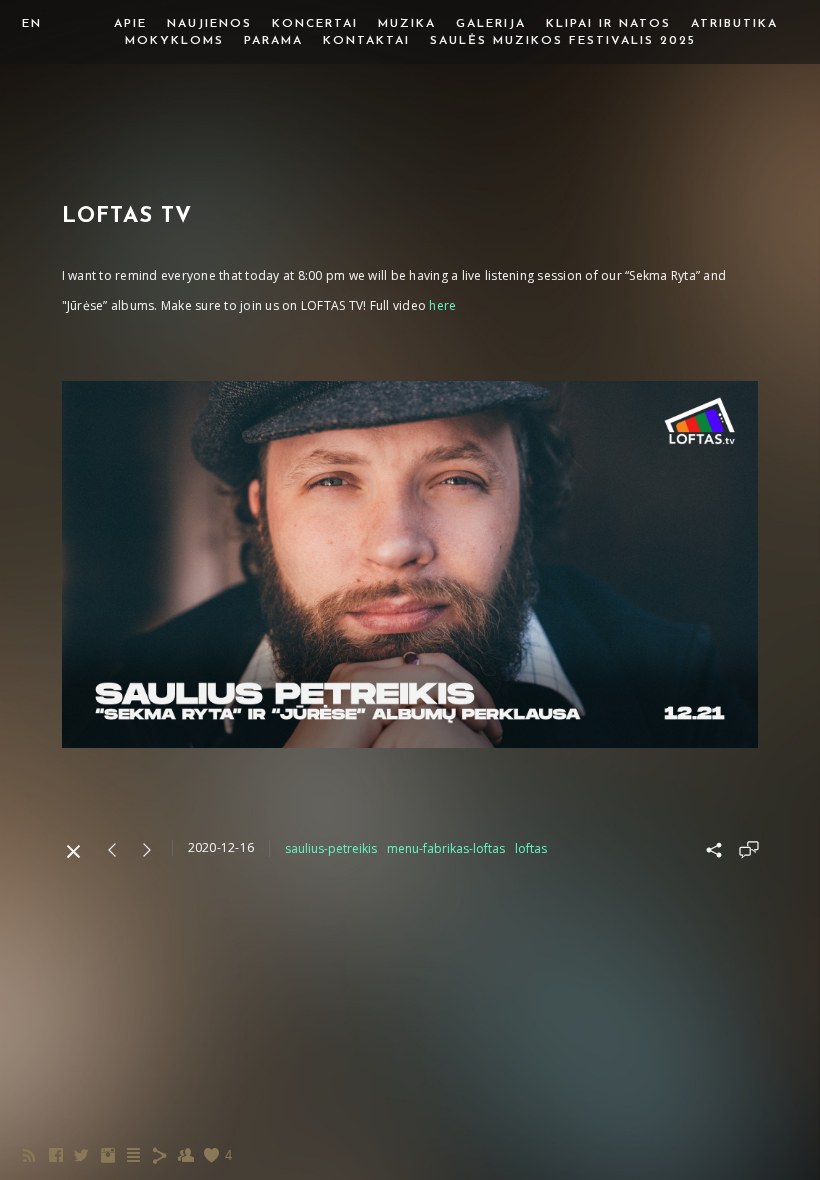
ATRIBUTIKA (734, 24)
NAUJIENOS (209, 24)
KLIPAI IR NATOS (608, 24)
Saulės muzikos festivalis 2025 (563, 41)
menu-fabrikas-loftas (446, 848)
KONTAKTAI (366, 41)
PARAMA (273, 41)
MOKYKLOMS (174, 41)
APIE (130, 24)
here (442, 305)
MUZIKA (407, 24)
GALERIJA (491, 24)
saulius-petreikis (331, 848)
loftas (531, 848)
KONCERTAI (315, 24)
